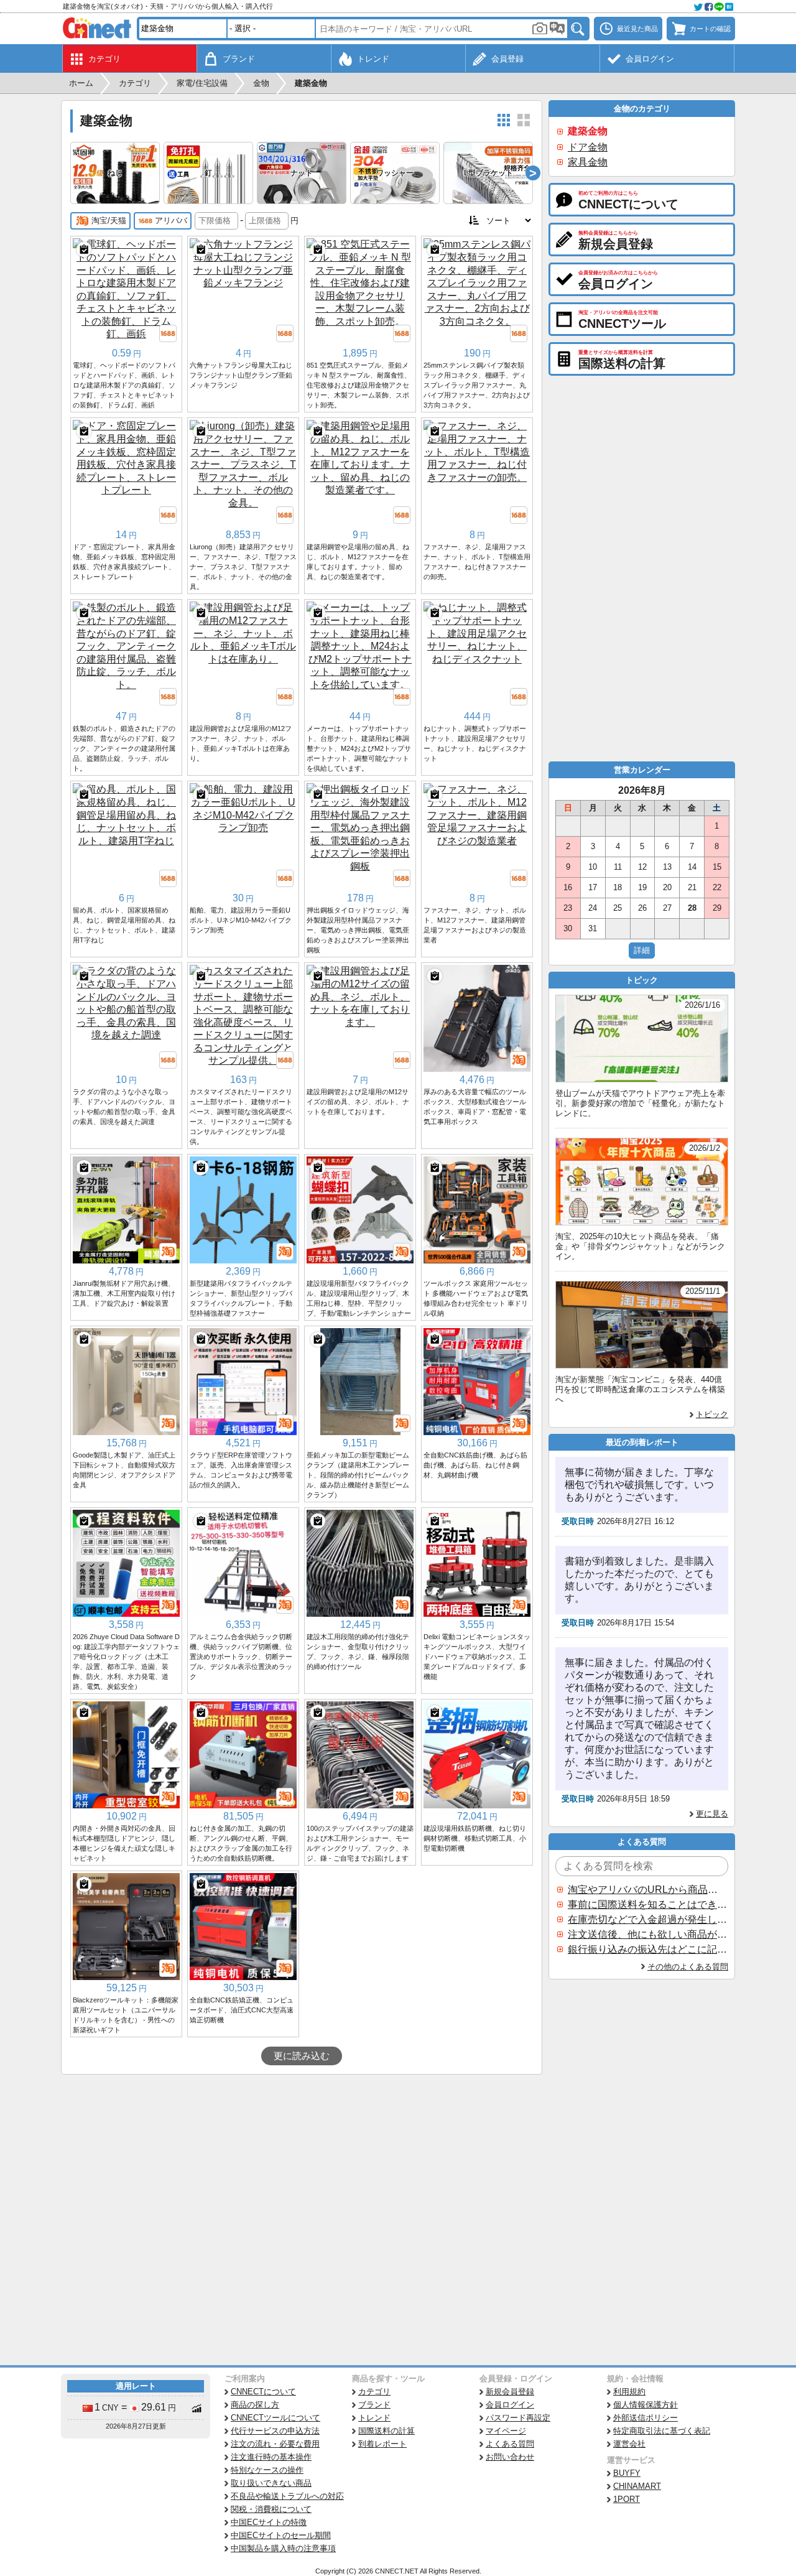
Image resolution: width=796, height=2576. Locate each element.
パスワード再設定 (518, 2418)
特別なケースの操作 (267, 2470)
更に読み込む (302, 2056)
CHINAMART (637, 2486)
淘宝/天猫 (109, 221)
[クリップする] (84, 249)
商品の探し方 (255, 2405)
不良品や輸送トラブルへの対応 (287, 2496)
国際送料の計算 (386, 2431)
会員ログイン (510, 2405)
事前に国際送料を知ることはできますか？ (647, 1904)
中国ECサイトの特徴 (269, 2522)
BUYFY (627, 2473)
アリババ (171, 221)
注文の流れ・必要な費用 (275, 2444)
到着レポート (382, 2444)
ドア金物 (588, 147)
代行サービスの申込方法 (275, 2431)
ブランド (374, 2405)
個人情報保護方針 (646, 2405)
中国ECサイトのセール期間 (281, 2535)
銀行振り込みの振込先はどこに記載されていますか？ (647, 1949)
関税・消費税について (271, 2509)
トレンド (374, 2418)
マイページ (506, 2431)
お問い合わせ (510, 2457)
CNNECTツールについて (275, 2418)
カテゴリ (374, 2392)
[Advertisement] (302, 2168)
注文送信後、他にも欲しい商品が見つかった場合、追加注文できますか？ (647, 1934)
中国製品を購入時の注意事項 (283, 2548)
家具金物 (588, 162)
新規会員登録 (510, 2392)
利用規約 (629, 2392)
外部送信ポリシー (646, 2418)
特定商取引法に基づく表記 (662, 2431)
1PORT (627, 2499)
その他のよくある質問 (688, 1967)
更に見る (712, 1814)
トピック (712, 1414)
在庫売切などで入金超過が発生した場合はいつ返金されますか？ (647, 1919)
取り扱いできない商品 (271, 2483)
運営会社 (629, 2444)
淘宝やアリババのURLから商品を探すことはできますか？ (647, 1890)
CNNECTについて (263, 2392)
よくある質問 (510, 2444)
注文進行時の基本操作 (271, 2457)
